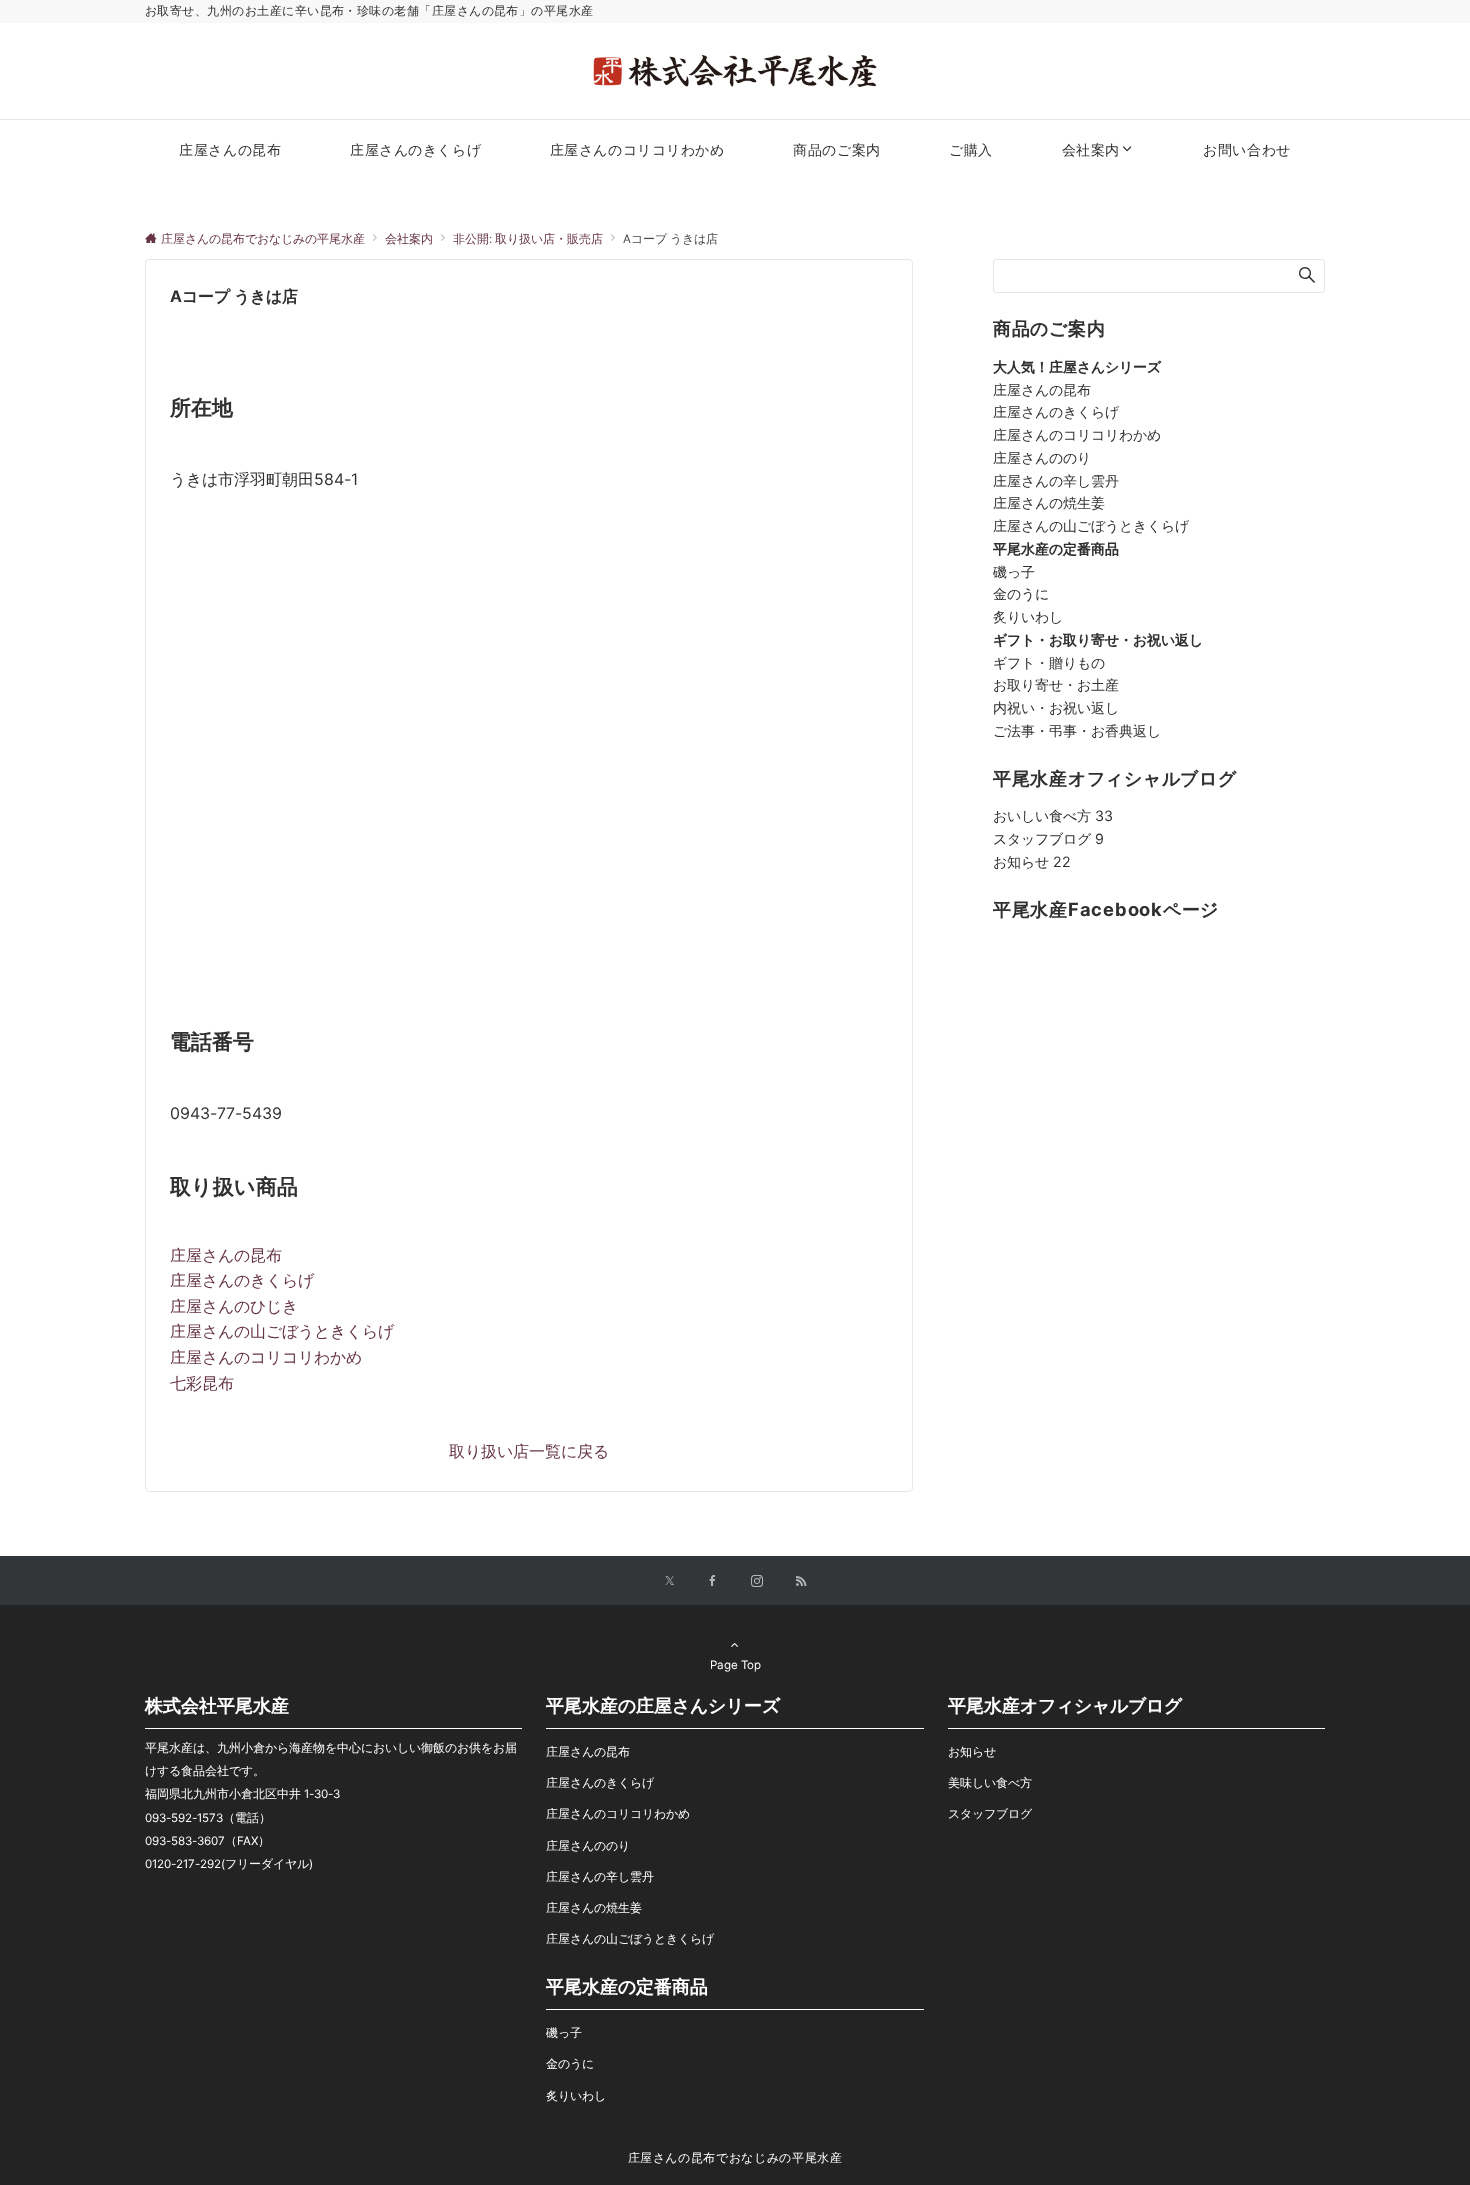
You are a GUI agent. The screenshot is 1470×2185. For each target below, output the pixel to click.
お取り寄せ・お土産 (1056, 684)
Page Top (735, 1665)
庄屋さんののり (1042, 457)
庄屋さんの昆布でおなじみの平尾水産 (735, 2158)
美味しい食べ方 (990, 1783)
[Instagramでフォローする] (757, 1582)
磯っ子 (1014, 571)
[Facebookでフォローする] (713, 1582)
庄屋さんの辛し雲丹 (1056, 480)
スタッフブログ (1048, 838)
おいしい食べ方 (1053, 815)
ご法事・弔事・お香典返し (1077, 730)
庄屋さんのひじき (234, 1306)
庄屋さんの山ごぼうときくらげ (282, 1331)
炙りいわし (1028, 616)
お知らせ (1032, 861)
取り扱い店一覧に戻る (529, 1451)
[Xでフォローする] (669, 1582)
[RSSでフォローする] (801, 1582)
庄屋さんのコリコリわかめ (266, 1357)
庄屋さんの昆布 (226, 1255)
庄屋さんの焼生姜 (1049, 502)
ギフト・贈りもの (1049, 662)
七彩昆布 (202, 1383)
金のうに (1021, 593)
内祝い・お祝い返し (1056, 707)
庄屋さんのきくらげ (242, 1280)
